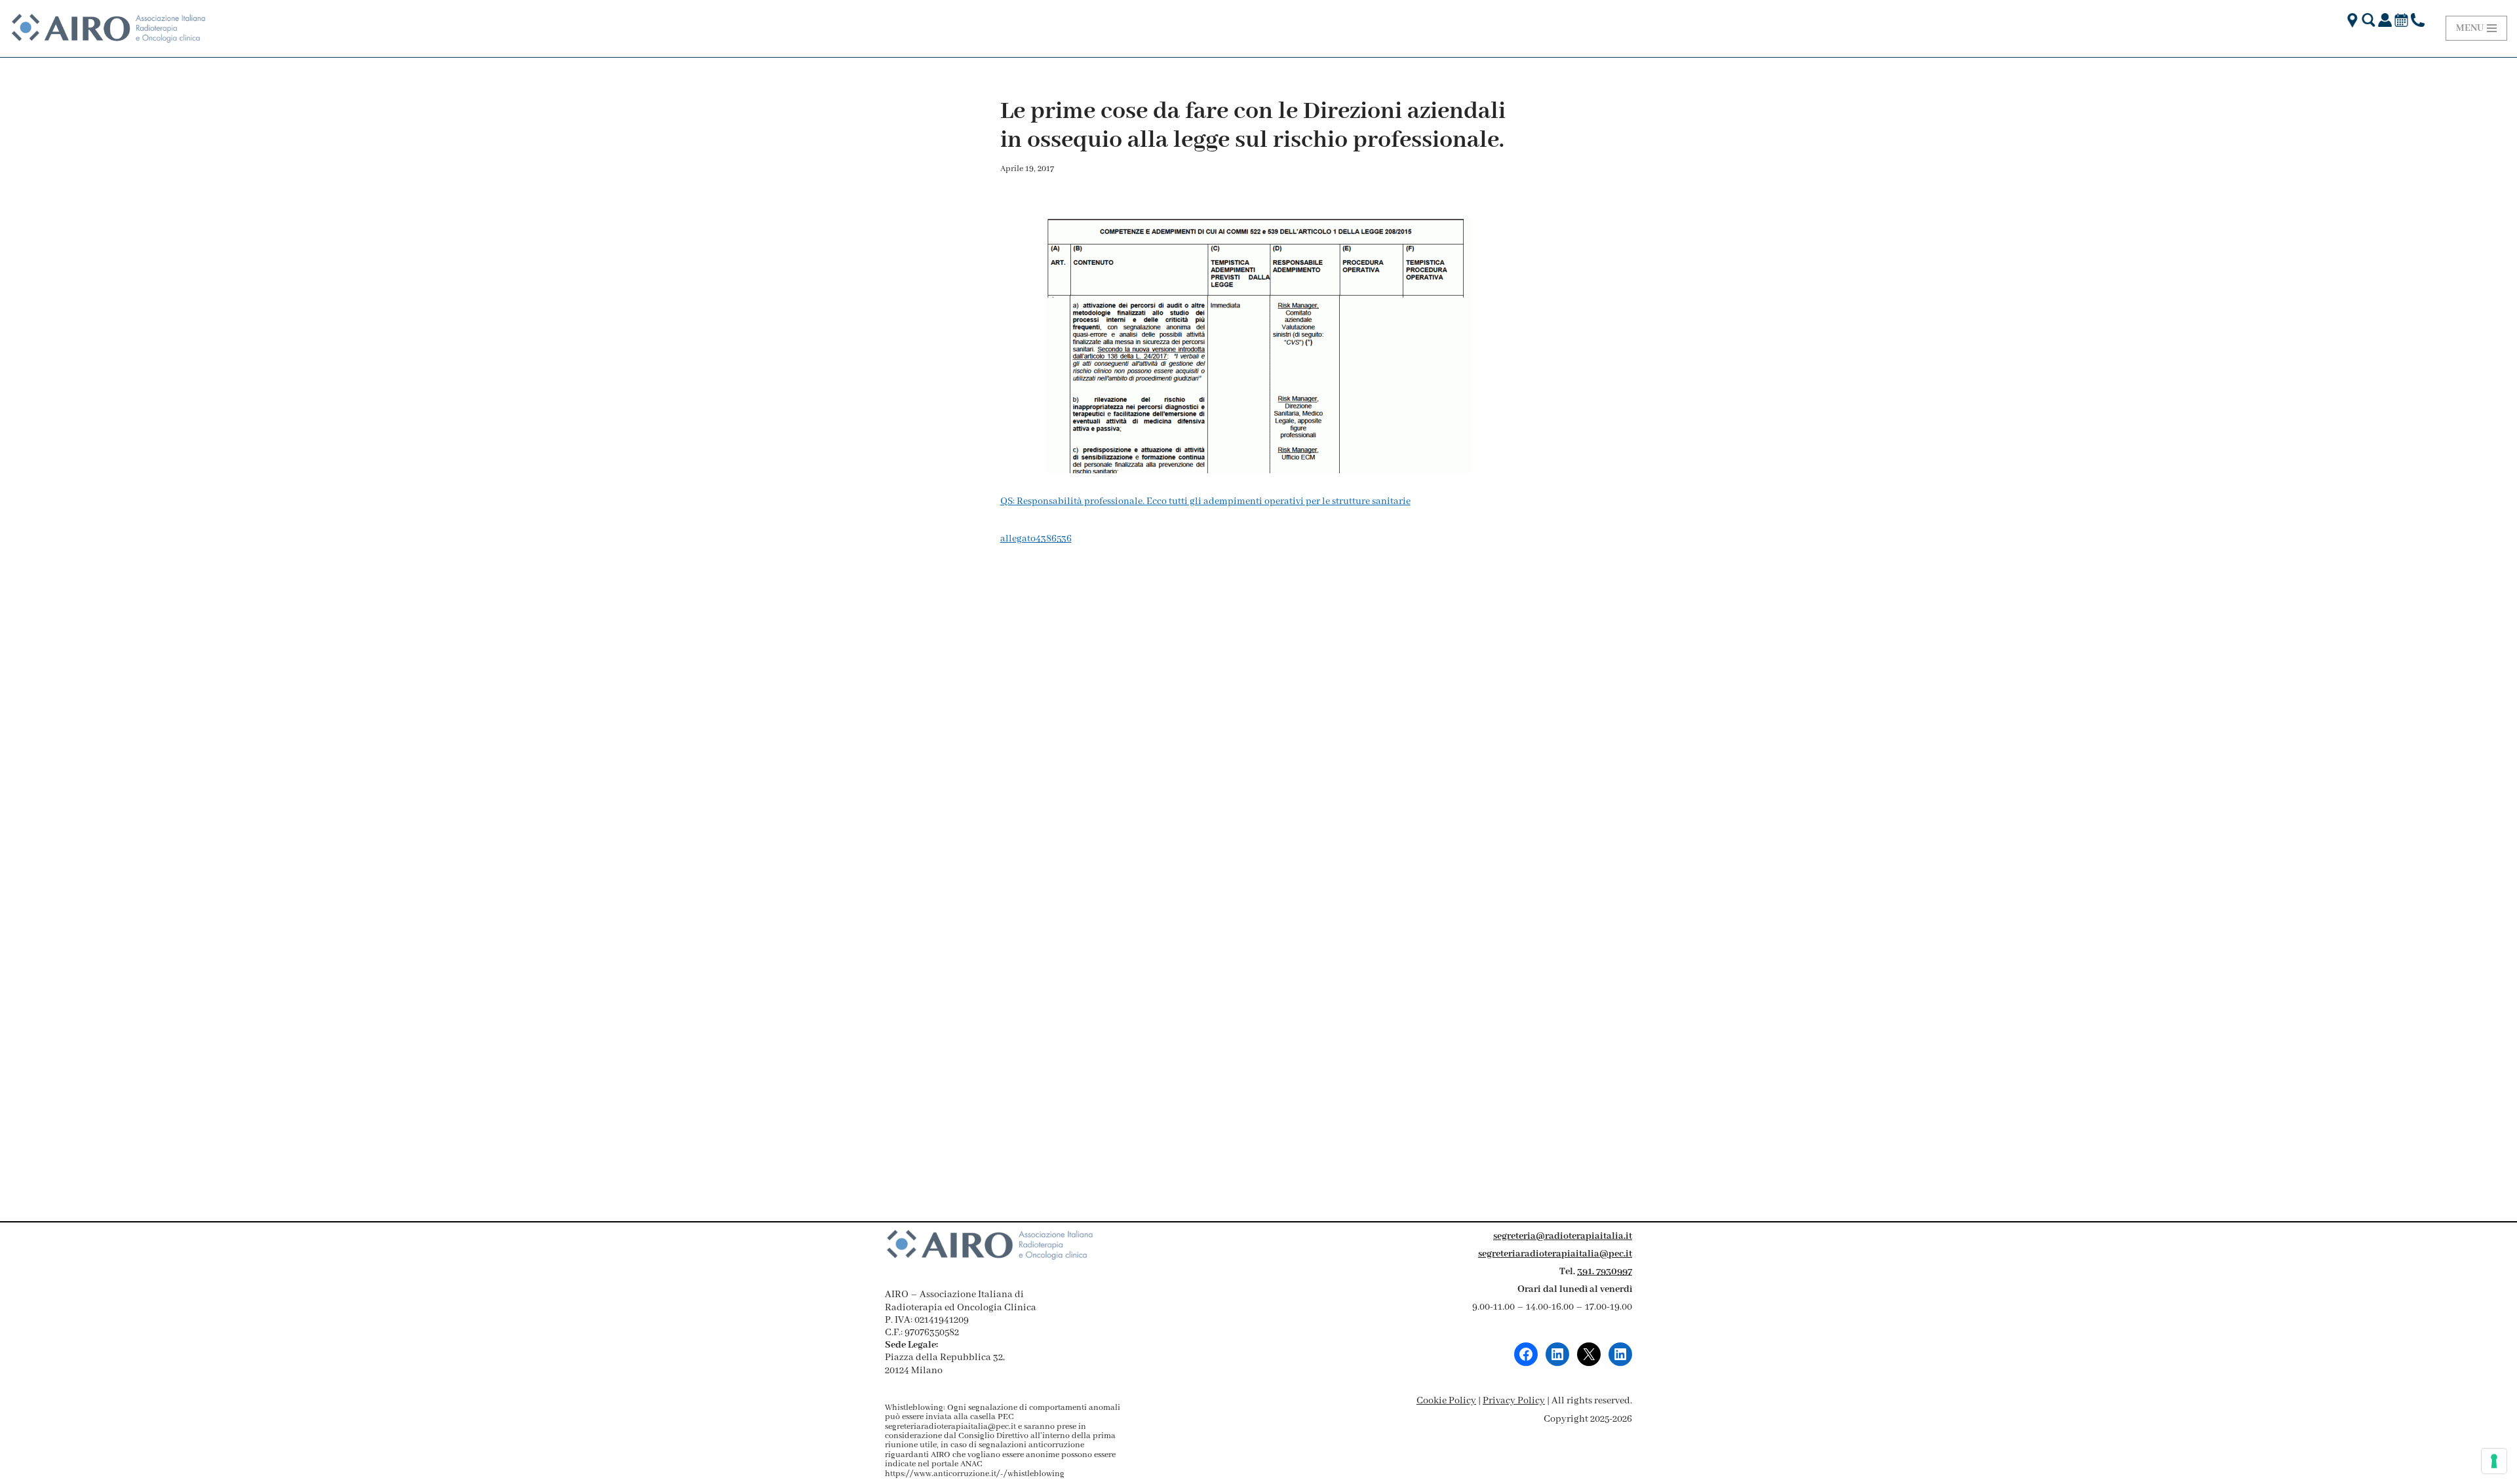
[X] (1589, 1354)
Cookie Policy (1446, 1401)
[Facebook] (1526, 1354)
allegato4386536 (1036, 539)
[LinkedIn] (1557, 1354)
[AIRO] (108, 29)
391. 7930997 (1605, 1272)
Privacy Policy (1514, 1401)
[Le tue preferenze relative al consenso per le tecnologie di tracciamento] (2494, 1461)
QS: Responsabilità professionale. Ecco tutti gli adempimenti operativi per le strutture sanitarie (1205, 501)
